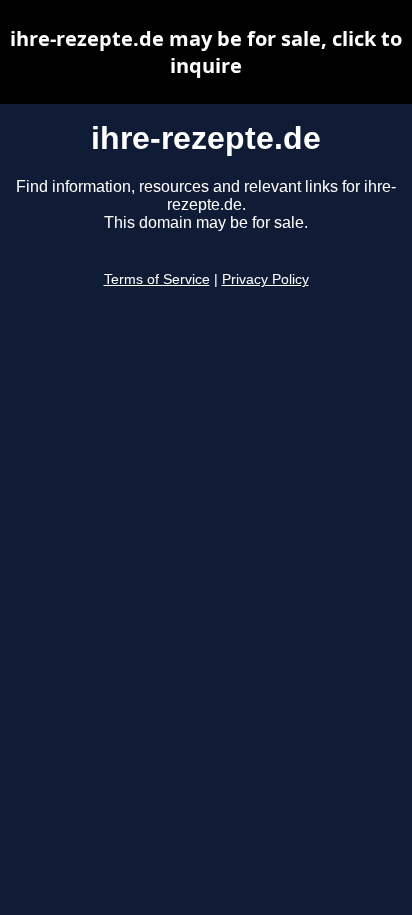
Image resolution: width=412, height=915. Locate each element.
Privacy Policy (265, 279)
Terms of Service (157, 279)
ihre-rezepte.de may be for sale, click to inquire (206, 52)
